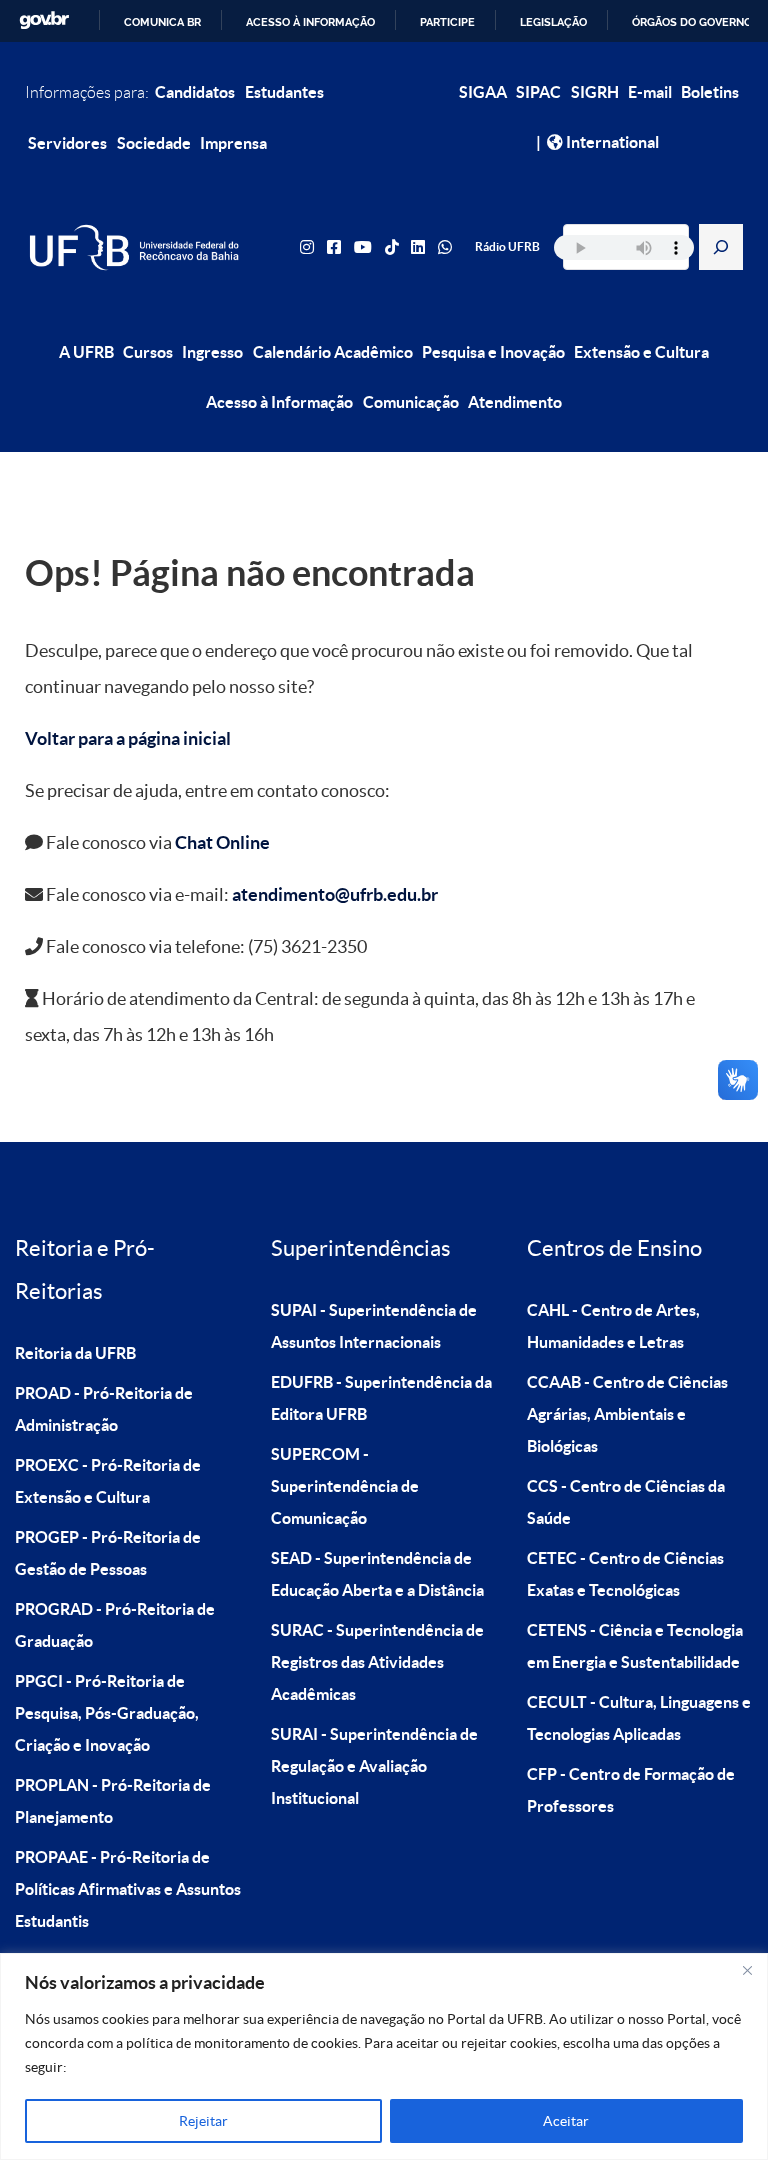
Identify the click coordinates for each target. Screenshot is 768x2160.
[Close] (747, 1970)
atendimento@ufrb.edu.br (335, 894)
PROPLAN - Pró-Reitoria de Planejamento (113, 1801)
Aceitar (566, 2121)
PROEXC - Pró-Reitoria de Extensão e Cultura (108, 1481)
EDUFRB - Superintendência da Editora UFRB (381, 1398)
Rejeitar (203, 2121)
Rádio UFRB (507, 246)
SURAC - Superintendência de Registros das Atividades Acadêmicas (377, 1662)
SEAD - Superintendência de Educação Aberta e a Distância (377, 1574)
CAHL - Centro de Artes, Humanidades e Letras (613, 1326)
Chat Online (222, 842)
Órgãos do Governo (692, 22)
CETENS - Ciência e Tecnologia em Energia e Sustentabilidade (635, 1646)
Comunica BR (162, 22)
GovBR (44, 20)
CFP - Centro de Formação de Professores (631, 1790)
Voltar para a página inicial (128, 738)
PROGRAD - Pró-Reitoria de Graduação (115, 1625)
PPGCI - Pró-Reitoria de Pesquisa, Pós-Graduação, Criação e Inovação (107, 1713)
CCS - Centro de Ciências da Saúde (626, 1502)
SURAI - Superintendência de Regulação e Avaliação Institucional (374, 1766)
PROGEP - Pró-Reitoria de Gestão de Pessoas (108, 1553)
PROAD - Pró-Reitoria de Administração (104, 1409)
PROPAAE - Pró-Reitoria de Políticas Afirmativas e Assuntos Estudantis (128, 1889)
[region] (384, 2056)
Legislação (553, 22)
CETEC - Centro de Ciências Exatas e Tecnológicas (625, 1574)
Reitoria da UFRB (75, 1353)
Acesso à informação (310, 22)
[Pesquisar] (721, 247)
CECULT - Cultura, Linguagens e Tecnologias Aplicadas (639, 1718)
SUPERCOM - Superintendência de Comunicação (345, 1486)
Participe (447, 22)
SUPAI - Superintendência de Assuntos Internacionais (374, 1326)
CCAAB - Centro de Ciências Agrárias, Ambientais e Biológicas (627, 1414)
